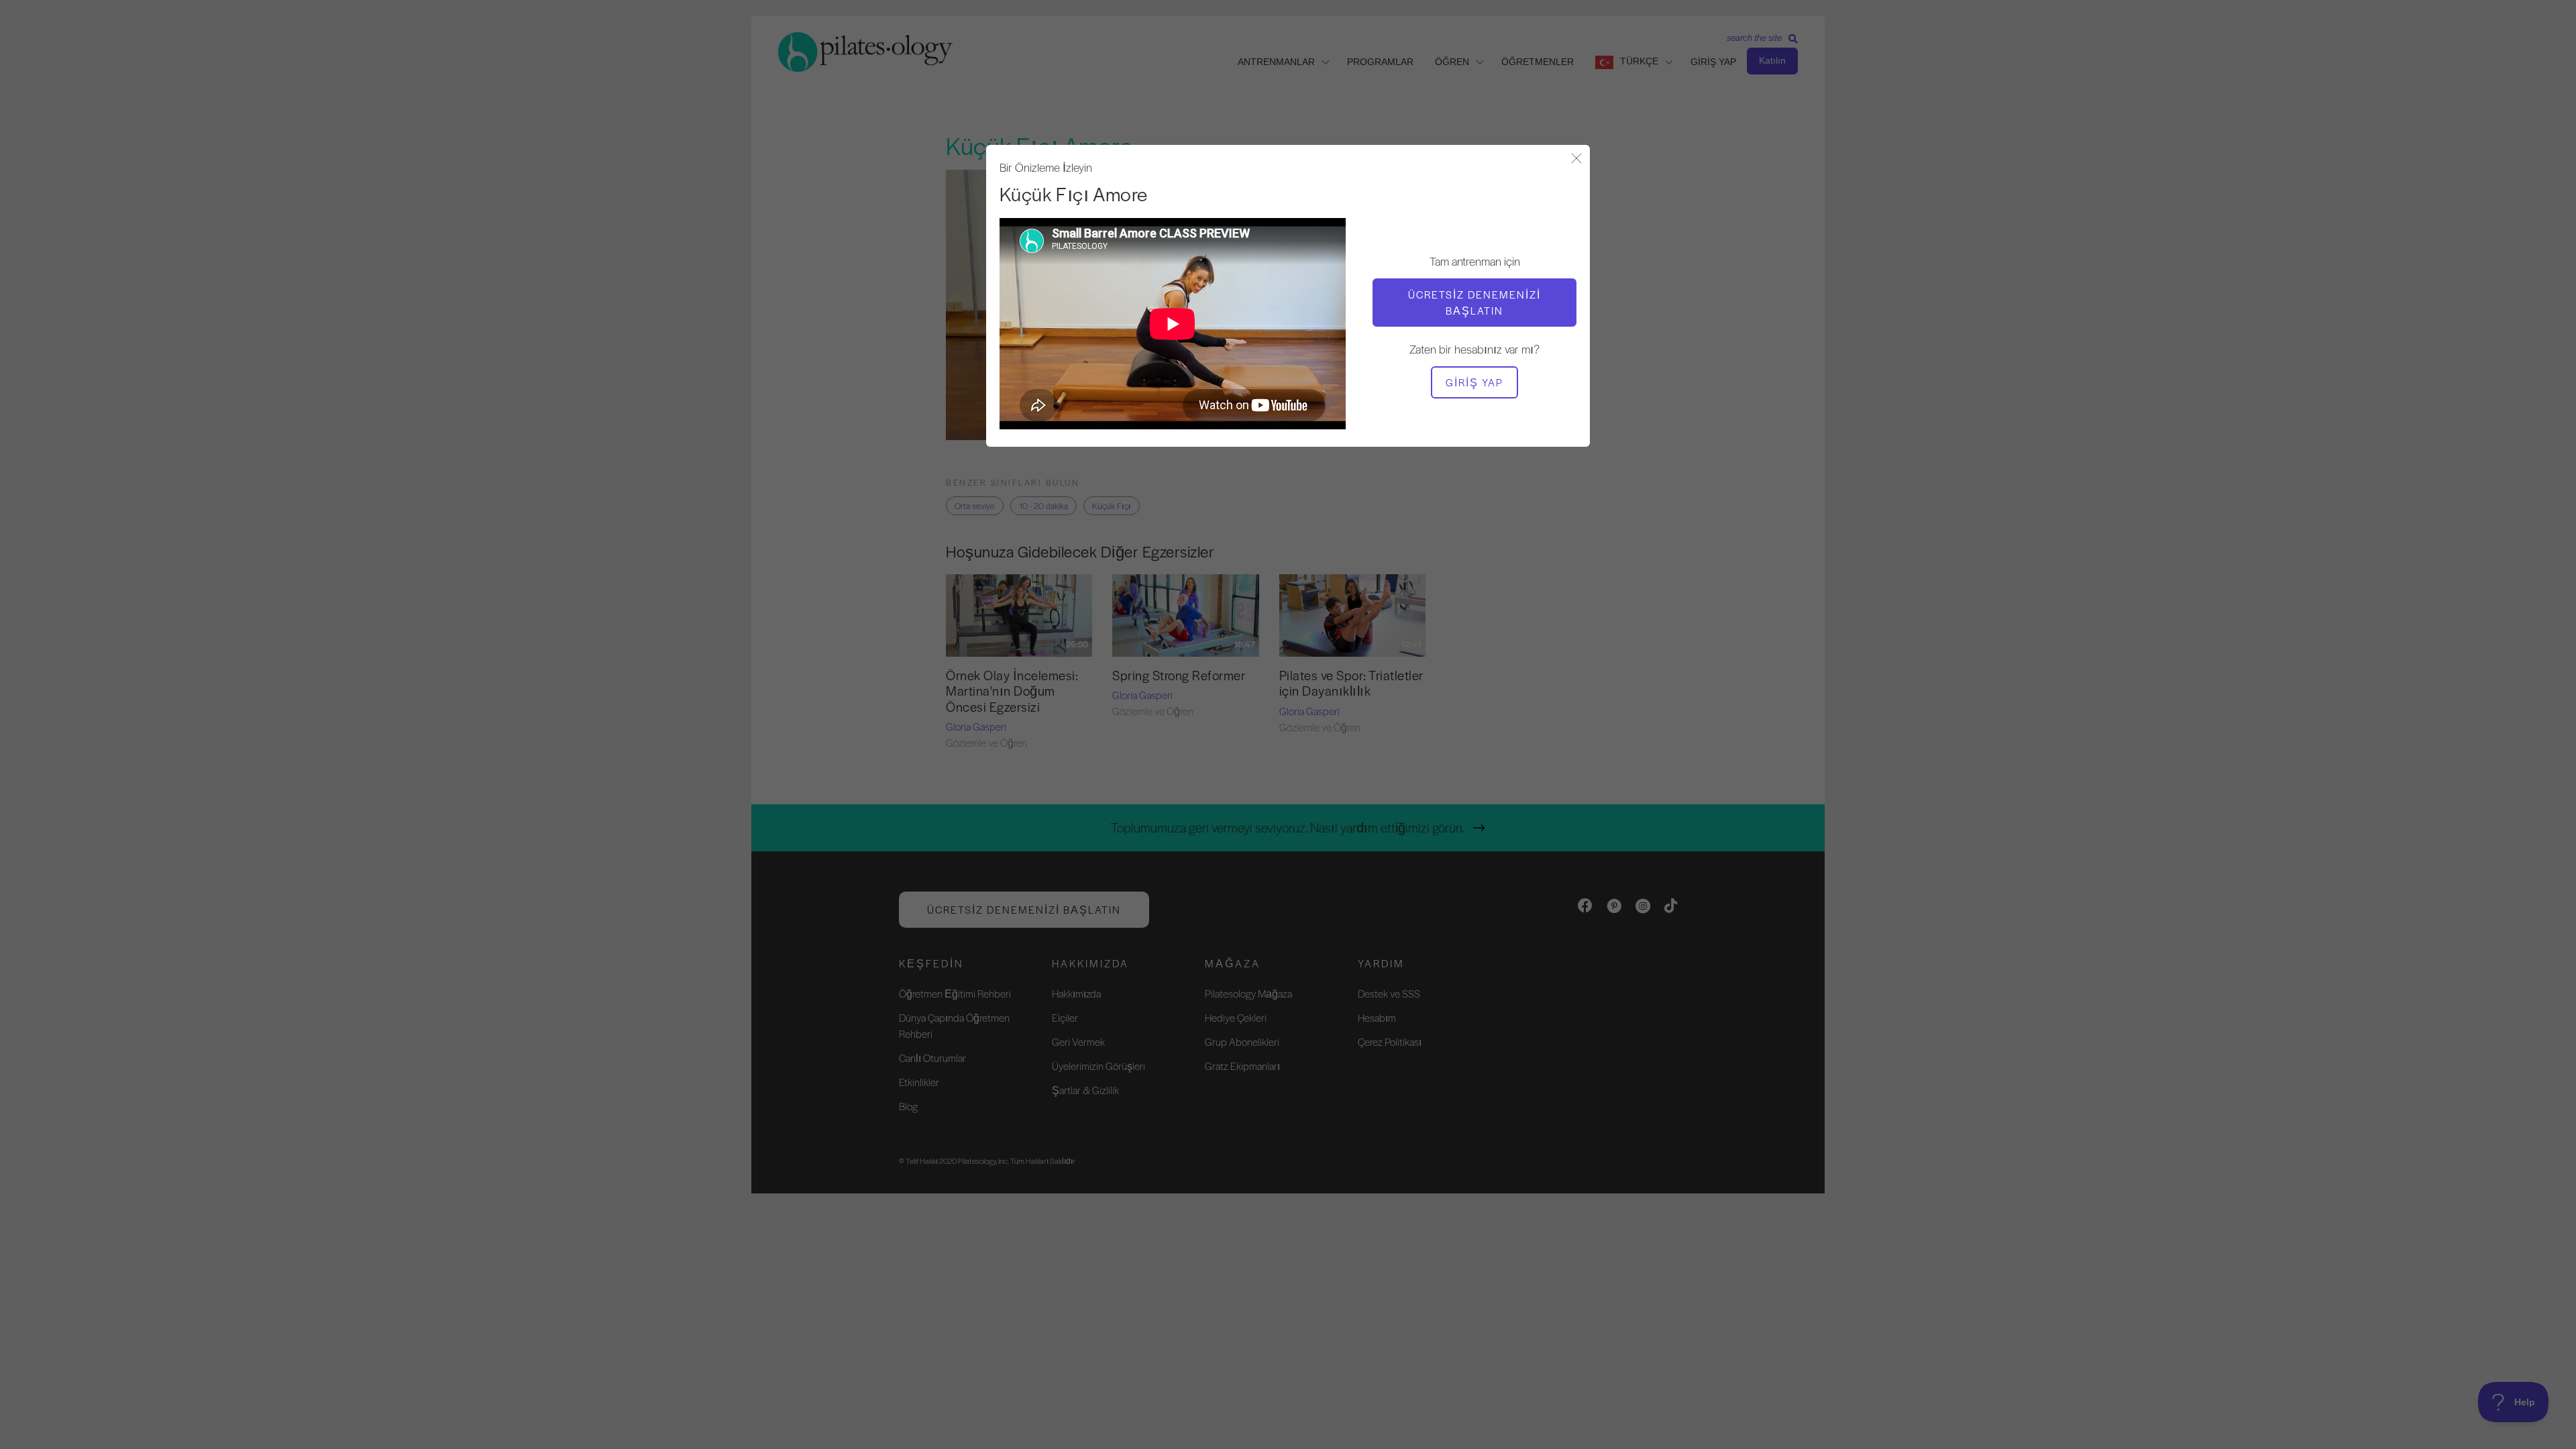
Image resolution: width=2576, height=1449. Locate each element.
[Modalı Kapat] (1576, 159)
